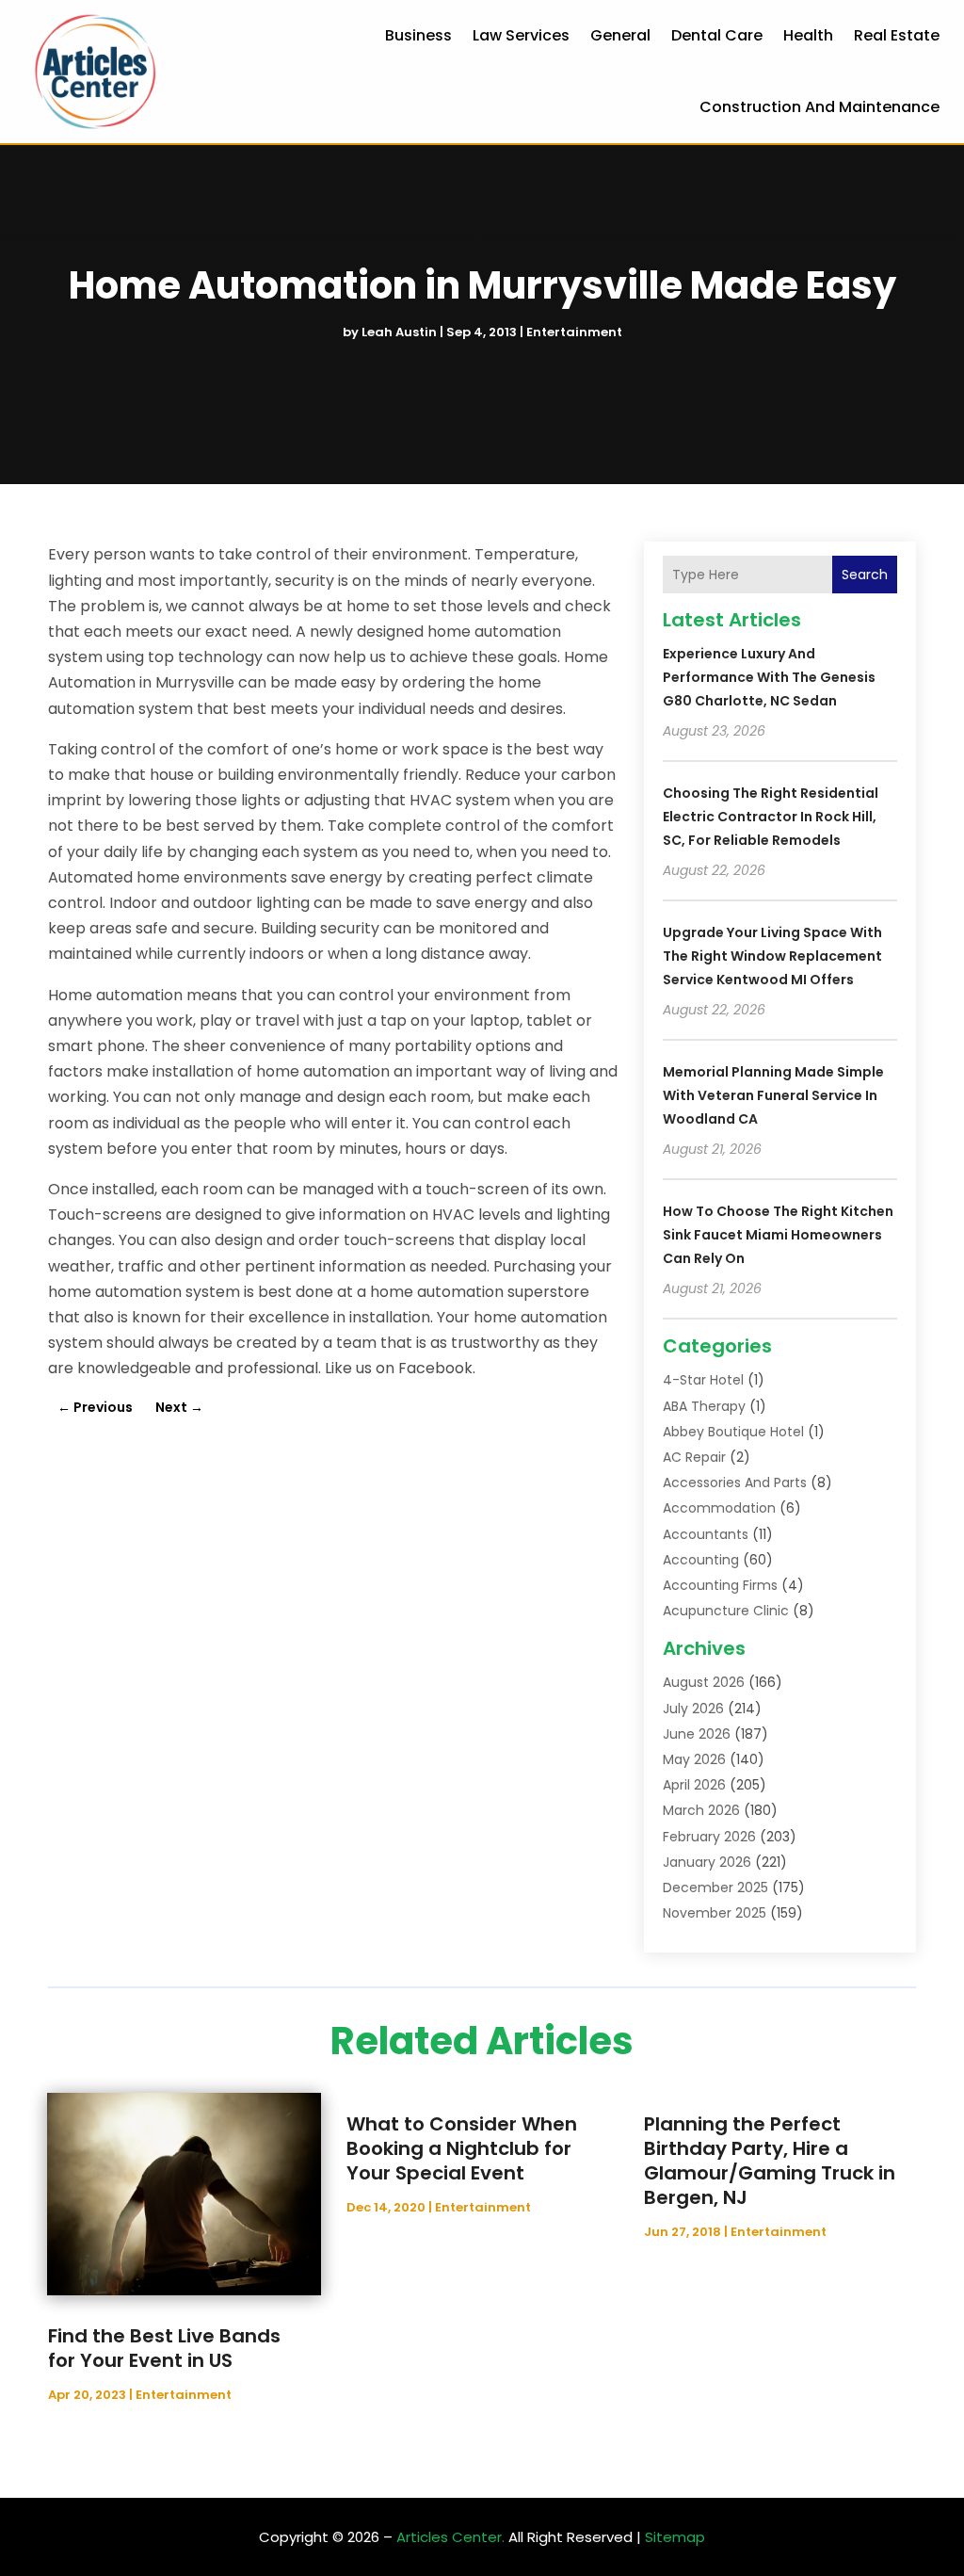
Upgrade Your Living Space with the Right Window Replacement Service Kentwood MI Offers (772, 956)
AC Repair (694, 1457)
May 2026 (694, 1759)
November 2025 (715, 1913)
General (620, 35)
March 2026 (701, 1810)
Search (865, 575)
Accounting (701, 1560)
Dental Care (717, 35)
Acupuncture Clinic (726, 1611)
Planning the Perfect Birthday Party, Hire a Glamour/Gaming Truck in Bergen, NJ (770, 2161)
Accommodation (719, 1508)
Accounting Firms (720, 1585)
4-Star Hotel (703, 1380)
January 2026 (707, 1862)
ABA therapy (704, 1406)
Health (808, 35)
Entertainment (574, 332)
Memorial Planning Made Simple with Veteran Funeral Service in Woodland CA (773, 1095)
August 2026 (704, 1682)
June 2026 (697, 1734)
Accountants (706, 1534)
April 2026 (694, 1785)
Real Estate (897, 35)
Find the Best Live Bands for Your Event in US (164, 2348)
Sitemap (675, 2537)
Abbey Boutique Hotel (733, 1432)
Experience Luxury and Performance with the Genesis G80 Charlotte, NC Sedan (769, 677)
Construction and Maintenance (819, 107)
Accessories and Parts (735, 1482)
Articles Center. (450, 2537)
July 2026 (693, 1709)
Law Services (521, 35)
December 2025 (715, 1887)
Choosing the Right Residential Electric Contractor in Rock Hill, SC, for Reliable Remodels (771, 817)
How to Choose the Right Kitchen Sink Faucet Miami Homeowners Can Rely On (778, 1235)
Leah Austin (399, 332)
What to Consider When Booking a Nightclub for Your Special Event (462, 2148)
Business (418, 35)
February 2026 (709, 1837)
